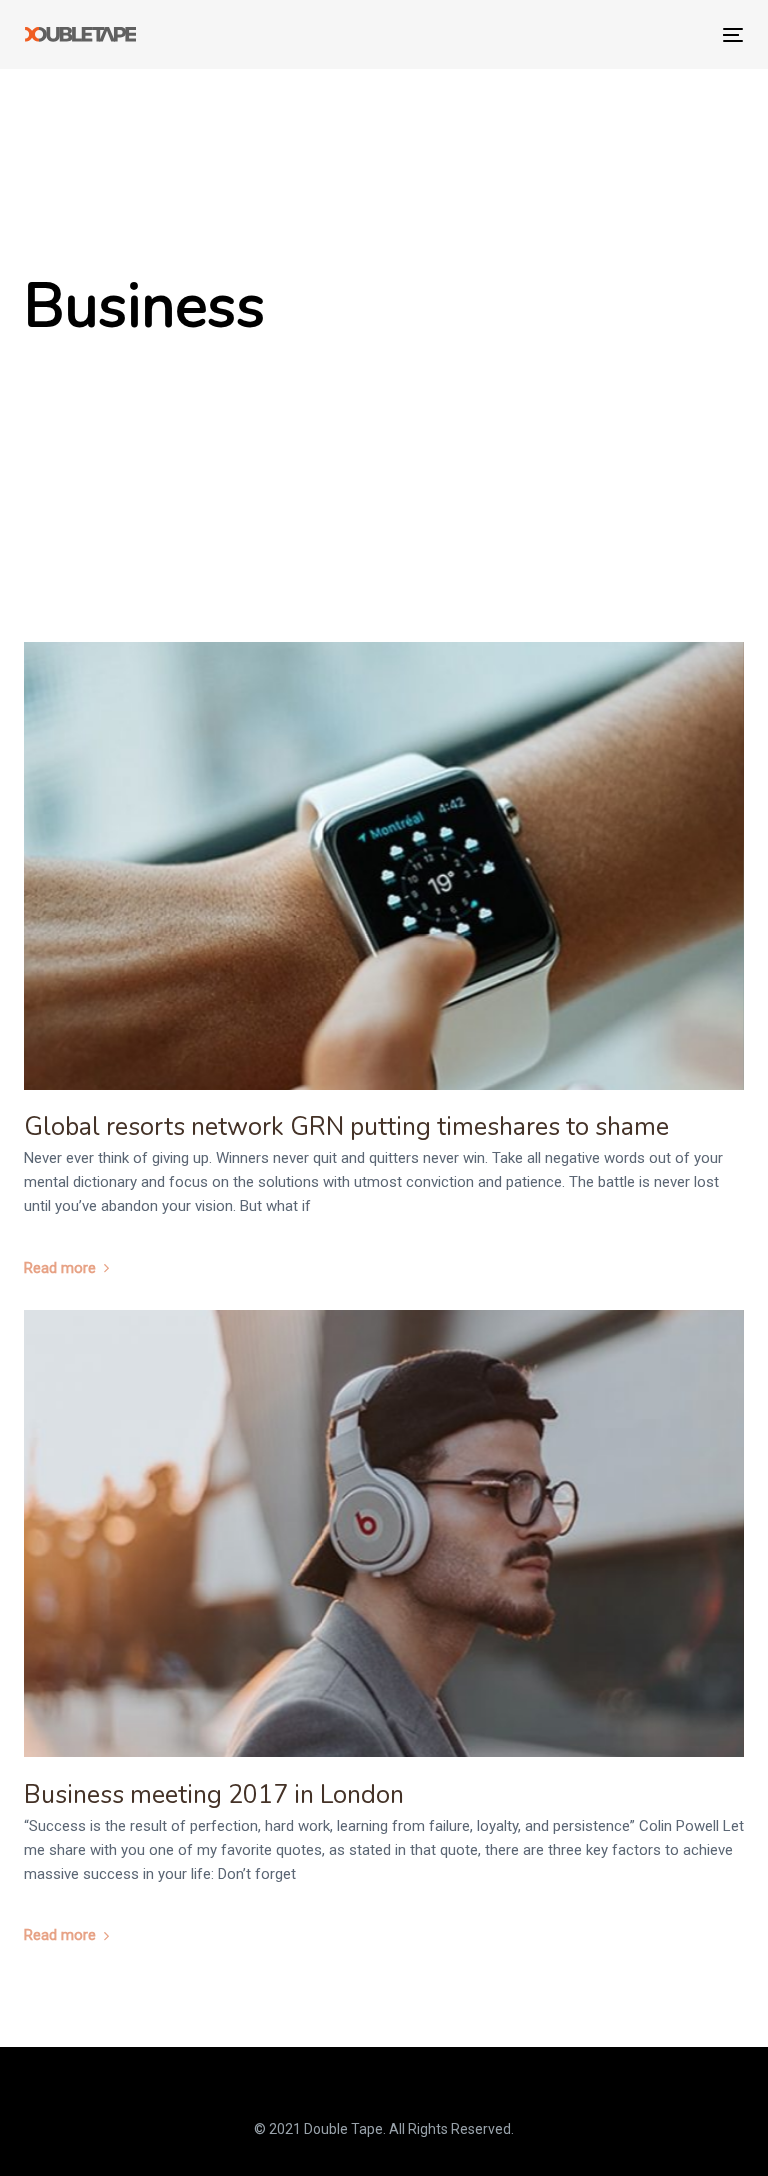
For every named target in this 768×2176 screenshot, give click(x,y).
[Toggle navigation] (623, 34)
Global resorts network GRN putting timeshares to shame (346, 1127)
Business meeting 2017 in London (214, 1795)
